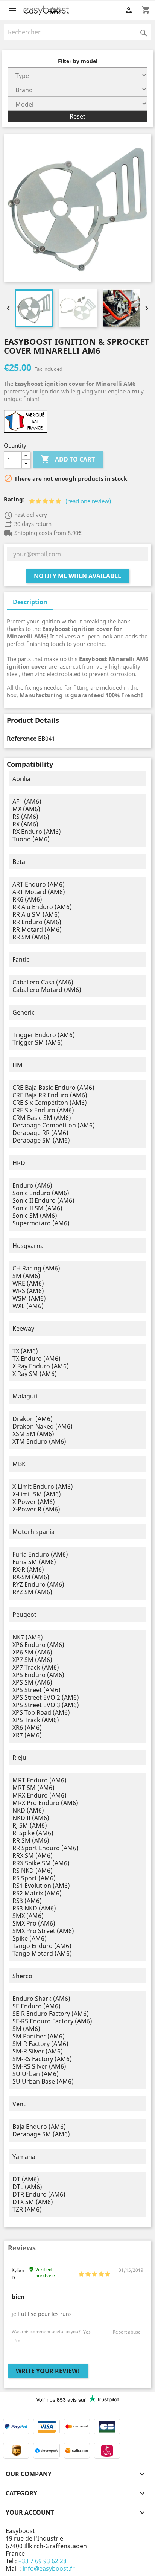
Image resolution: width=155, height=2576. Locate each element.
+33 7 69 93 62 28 (43, 2561)
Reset (77, 116)
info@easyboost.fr (49, 2568)
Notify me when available (77, 576)
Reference (22, 739)
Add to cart (68, 459)
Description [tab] (30, 602)
